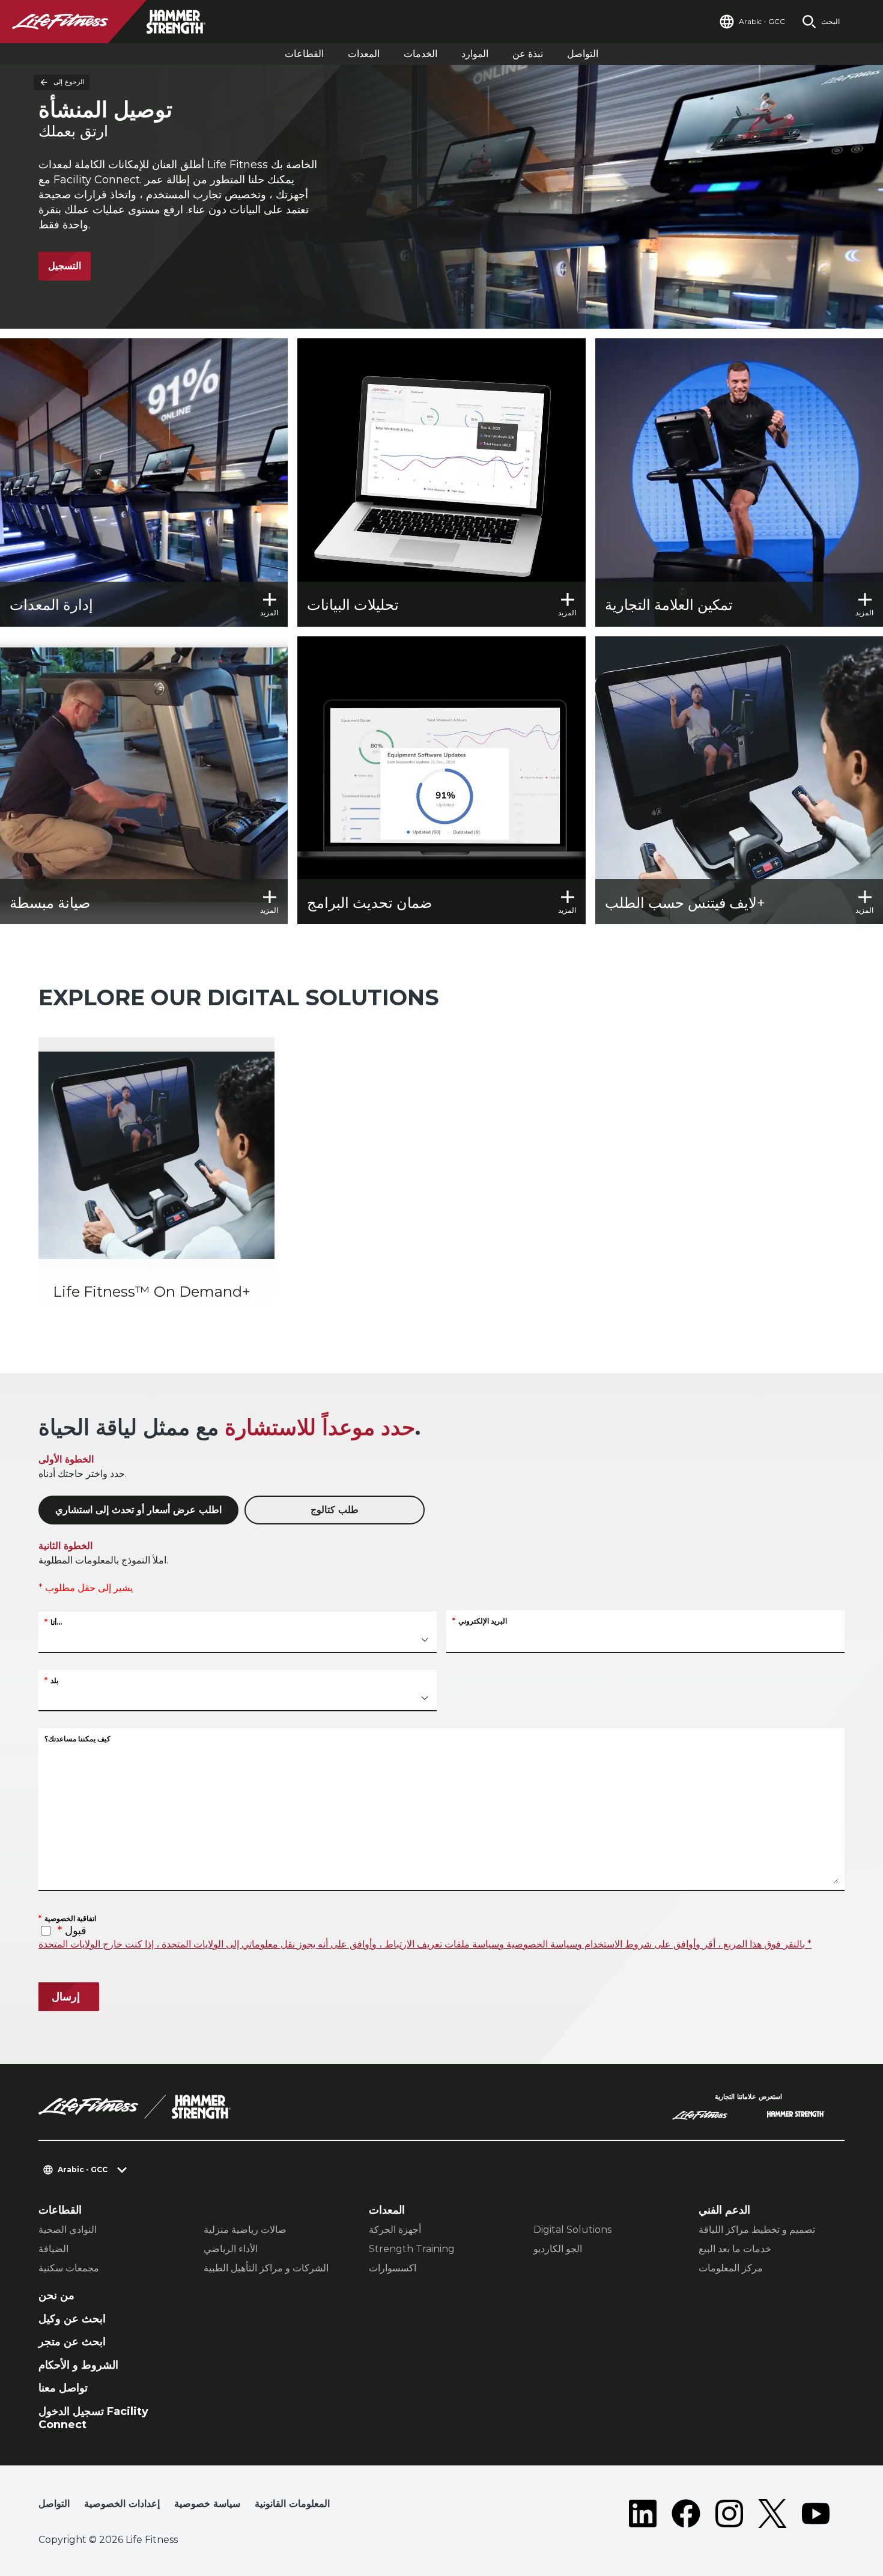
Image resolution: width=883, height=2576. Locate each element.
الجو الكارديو (558, 2249)
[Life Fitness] (135, 2107)
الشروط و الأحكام (78, 2365)
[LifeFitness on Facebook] (686, 2514)
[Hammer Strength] (796, 2116)
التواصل (583, 54)
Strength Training (412, 2249)
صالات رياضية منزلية (245, 2230)
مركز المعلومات (731, 2268)
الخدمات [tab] (420, 54)
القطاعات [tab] (304, 54)
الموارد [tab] (475, 54)
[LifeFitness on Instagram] (729, 2514)
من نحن (56, 2295)
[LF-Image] (120, 22)
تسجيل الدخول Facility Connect (93, 2418)
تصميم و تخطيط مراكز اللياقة (757, 2230)
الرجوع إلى (69, 82)
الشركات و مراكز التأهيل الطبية (266, 2268)
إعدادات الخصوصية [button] (122, 2504)
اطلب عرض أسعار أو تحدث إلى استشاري (138, 1510)
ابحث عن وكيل (72, 2319)
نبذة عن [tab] (528, 54)
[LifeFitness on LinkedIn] (643, 2514)
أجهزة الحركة (395, 2230)
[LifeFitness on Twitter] (772, 2514)
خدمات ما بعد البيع (735, 2249)
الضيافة (53, 2249)
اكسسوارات (393, 2268)
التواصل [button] (54, 2504)
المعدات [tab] (364, 54)
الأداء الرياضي (231, 2249)
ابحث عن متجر (72, 2342)
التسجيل (65, 266)
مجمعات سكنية (69, 2268)
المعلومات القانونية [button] (292, 2504)
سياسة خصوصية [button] (207, 2504)
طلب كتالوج (335, 1510)
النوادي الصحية (68, 2230)
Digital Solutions (572, 2230)
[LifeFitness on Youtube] (816, 2514)
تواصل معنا (63, 2388)
